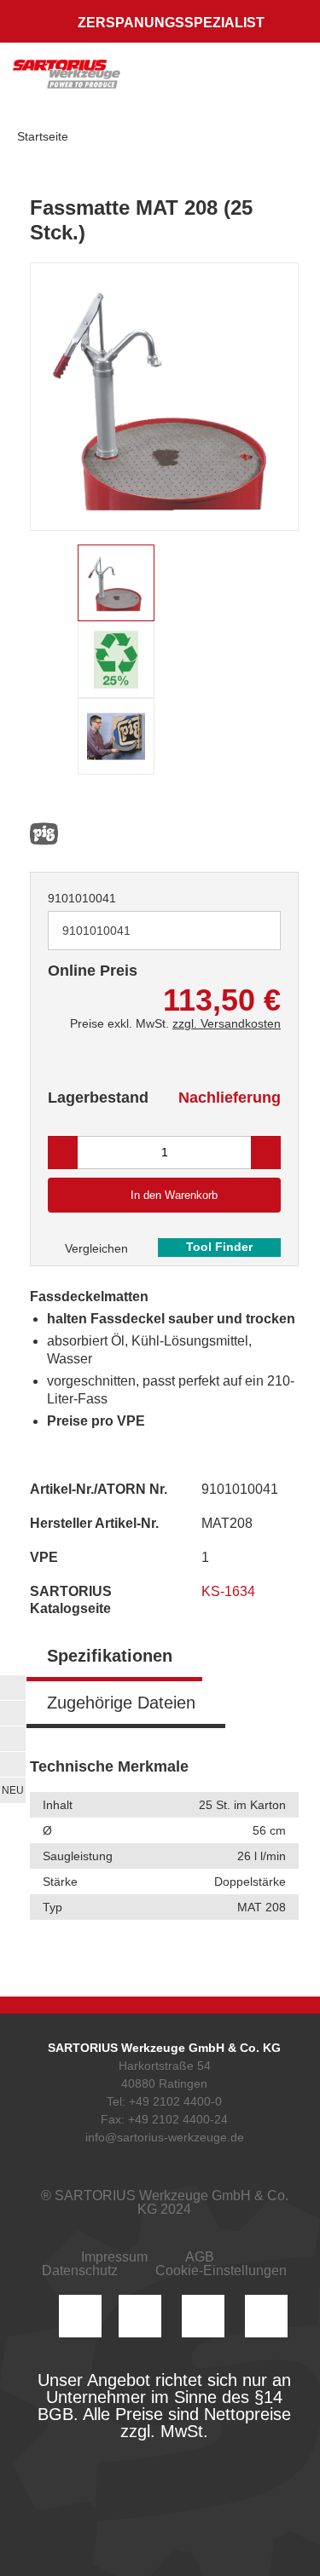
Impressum (114, 2257)
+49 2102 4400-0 (175, 2101)
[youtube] (266, 2316)
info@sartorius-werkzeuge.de (165, 2137)
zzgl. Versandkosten (227, 1023)
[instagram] (80, 2316)
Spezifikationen (110, 1656)
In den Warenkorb (174, 1195)
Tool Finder (219, 1247)
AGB (200, 2257)
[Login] (182, 81)
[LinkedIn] (140, 2316)
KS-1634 (230, 1591)
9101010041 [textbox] (96, 931)
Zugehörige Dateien (121, 1703)
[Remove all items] (247, 930)
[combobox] (164, 931)
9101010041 (82, 898)
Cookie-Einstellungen (221, 2271)
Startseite (43, 136)
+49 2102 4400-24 (178, 2119)
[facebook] (203, 2316)
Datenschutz (80, 2271)
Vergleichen (95, 1248)
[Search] (215, 81)
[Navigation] (290, 81)
